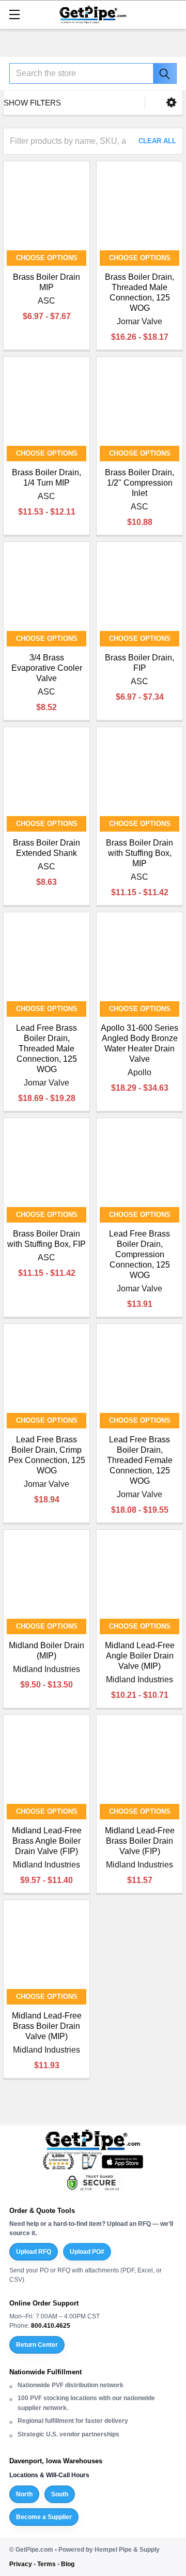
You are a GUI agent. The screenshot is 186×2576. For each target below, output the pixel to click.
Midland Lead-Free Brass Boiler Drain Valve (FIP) (140, 1841)
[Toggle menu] (14, 14)
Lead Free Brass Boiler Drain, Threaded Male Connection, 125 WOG (47, 1049)
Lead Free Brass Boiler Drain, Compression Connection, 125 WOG (139, 1254)
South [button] (60, 2494)
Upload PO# (87, 2252)
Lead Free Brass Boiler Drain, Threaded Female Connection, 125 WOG (140, 1460)
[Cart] (173, 14)
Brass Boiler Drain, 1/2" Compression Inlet (139, 483)
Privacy (21, 2564)
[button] (171, 103)
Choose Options (47, 258)
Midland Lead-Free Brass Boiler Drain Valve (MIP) (47, 2026)
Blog (68, 2564)
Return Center (37, 2345)
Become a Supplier (44, 2517)
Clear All (157, 141)
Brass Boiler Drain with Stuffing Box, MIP (139, 853)
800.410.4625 (51, 2326)
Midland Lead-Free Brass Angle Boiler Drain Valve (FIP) (47, 1841)
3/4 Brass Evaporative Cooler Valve (47, 668)
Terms (47, 2564)
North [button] (24, 2494)
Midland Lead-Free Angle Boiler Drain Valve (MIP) (140, 1656)
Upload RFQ (34, 2252)
